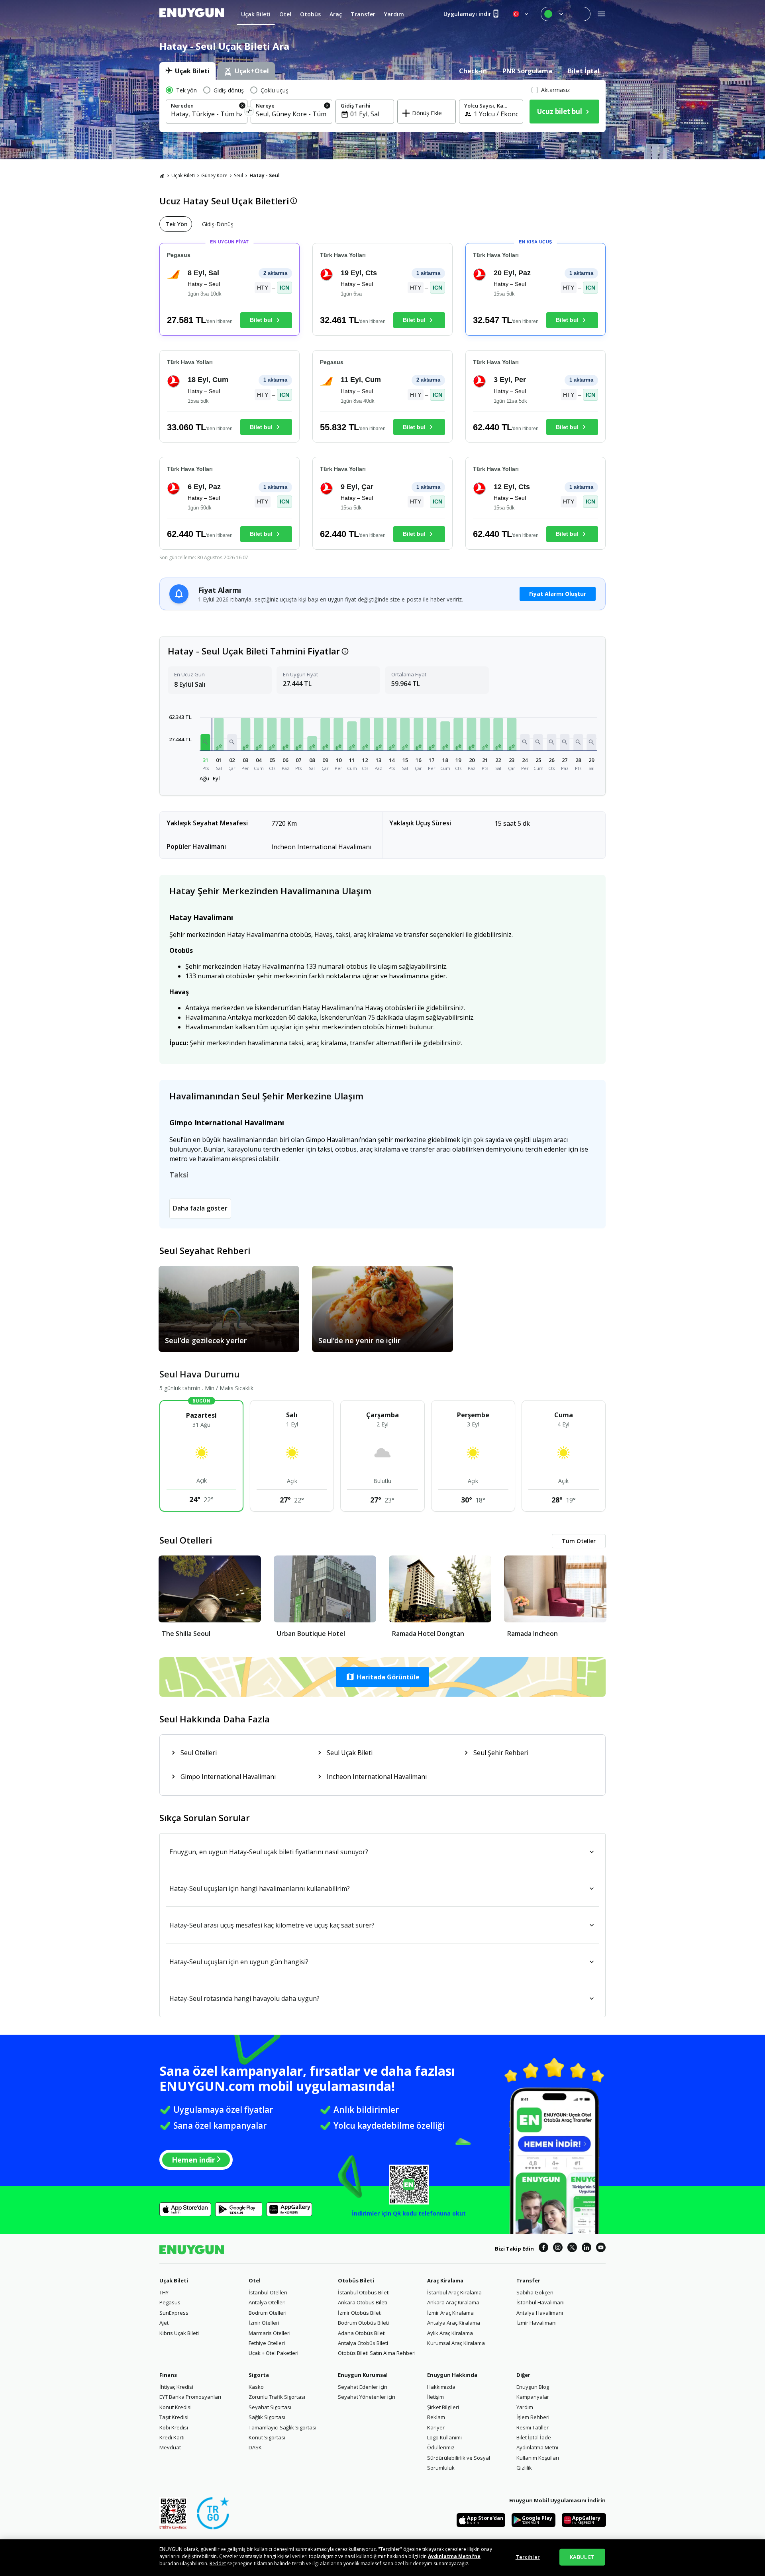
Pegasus (170, 2302)
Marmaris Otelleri (270, 2333)
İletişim (435, 2397)
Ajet (164, 2323)
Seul (238, 175)
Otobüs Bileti (356, 2280)
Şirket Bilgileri (443, 2407)
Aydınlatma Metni (537, 2447)
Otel (255, 2280)
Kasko (256, 2387)
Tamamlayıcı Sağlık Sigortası (282, 2427)
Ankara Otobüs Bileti (363, 2302)
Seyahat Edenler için (363, 2387)
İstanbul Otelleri (268, 2292)
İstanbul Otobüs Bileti (364, 2292)
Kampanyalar (533, 2397)
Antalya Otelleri (267, 2302)
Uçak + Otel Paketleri (274, 2353)
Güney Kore (214, 175)
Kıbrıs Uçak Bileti (179, 2333)
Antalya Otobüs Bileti (363, 2343)
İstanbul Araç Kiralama (454, 2292)
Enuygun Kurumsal (363, 2375)
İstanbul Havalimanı (540, 2302)
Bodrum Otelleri (268, 2313)
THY (164, 2292)
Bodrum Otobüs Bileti (363, 2323)
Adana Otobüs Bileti (362, 2333)
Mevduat (170, 2447)
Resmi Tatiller (533, 2427)
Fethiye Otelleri (267, 2343)
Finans (168, 2375)
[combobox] (207, 114)
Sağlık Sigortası (267, 2417)
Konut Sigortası (267, 2437)
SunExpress (174, 2313)
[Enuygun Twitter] (572, 2249)
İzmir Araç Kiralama (450, 2313)
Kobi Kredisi (174, 2427)
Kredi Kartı (172, 2437)
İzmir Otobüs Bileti (360, 2313)
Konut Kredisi (176, 2407)
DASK (255, 2447)
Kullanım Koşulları (538, 2458)
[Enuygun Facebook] (543, 2249)
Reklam (436, 2417)
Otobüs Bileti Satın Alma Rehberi (377, 2353)
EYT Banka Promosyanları (190, 2397)
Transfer (528, 2280)
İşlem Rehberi (533, 2417)
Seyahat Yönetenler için (367, 2397)
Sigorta (259, 2375)
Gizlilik (524, 2468)
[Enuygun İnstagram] (558, 2249)
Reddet (218, 2563)
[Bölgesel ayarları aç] (521, 14)
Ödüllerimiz (441, 2447)
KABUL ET (582, 2557)
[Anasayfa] (162, 176)
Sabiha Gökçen (535, 2292)
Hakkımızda (441, 2387)
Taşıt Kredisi (174, 2417)
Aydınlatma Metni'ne (454, 2556)
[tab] (187, 71)
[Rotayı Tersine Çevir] (249, 113)
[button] (206, 742)
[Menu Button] (566, 14)
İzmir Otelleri (264, 2323)
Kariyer (436, 2427)
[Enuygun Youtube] (601, 2249)
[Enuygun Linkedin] (586, 2249)
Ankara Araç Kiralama (453, 2302)
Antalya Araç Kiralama (454, 2323)
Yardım (525, 2407)
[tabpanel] (382, 106)
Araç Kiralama (445, 2280)
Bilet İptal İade (534, 2437)
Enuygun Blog (533, 2387)
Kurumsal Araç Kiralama (456, 2343)
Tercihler (528, 2557)
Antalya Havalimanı (540, 2313)
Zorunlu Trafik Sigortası (277, 2397)
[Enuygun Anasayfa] (192, 14)
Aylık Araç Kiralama (450, 2333)
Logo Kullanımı (444, 2437)
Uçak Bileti (183, 175)
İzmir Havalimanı (536, 2323)
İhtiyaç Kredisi (176, 2387)
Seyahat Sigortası (270, 2407)
